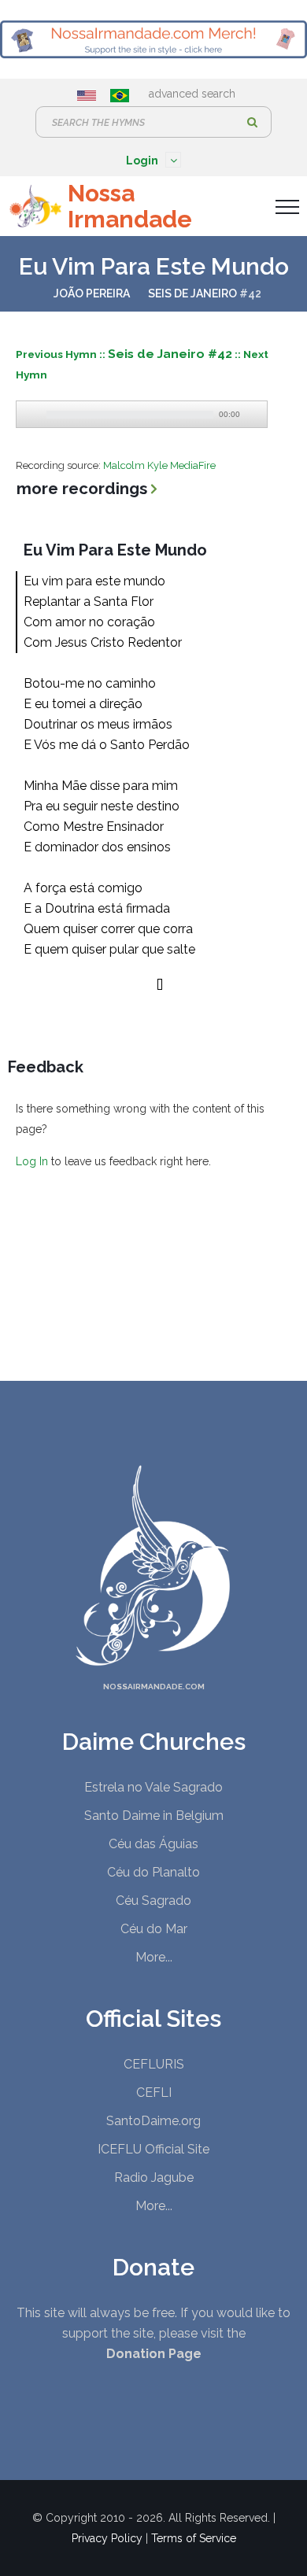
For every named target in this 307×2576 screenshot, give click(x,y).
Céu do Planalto (153, 1872)
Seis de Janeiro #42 (170, 354)
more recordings (82, 489)
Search (252, 122)
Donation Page (154, 2354)
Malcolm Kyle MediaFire (159, 465)
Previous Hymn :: (62, 354)
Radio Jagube (154, 2177)
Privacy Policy (107, 2538)
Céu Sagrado (153, 1901)
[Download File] (253, 415)
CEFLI (154, 2093)
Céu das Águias (153, 1844)
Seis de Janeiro (192, 293)
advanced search (192, 94)
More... (154, 1957)
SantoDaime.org (153, 2121)
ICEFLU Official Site (153, 2149)
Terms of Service (194, 2538)
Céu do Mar (154, 1929)
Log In (32, 1161)
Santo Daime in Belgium (154, 1816)
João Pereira (92, 293)
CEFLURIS (154, 2064)
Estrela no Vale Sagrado (153, 1787)
